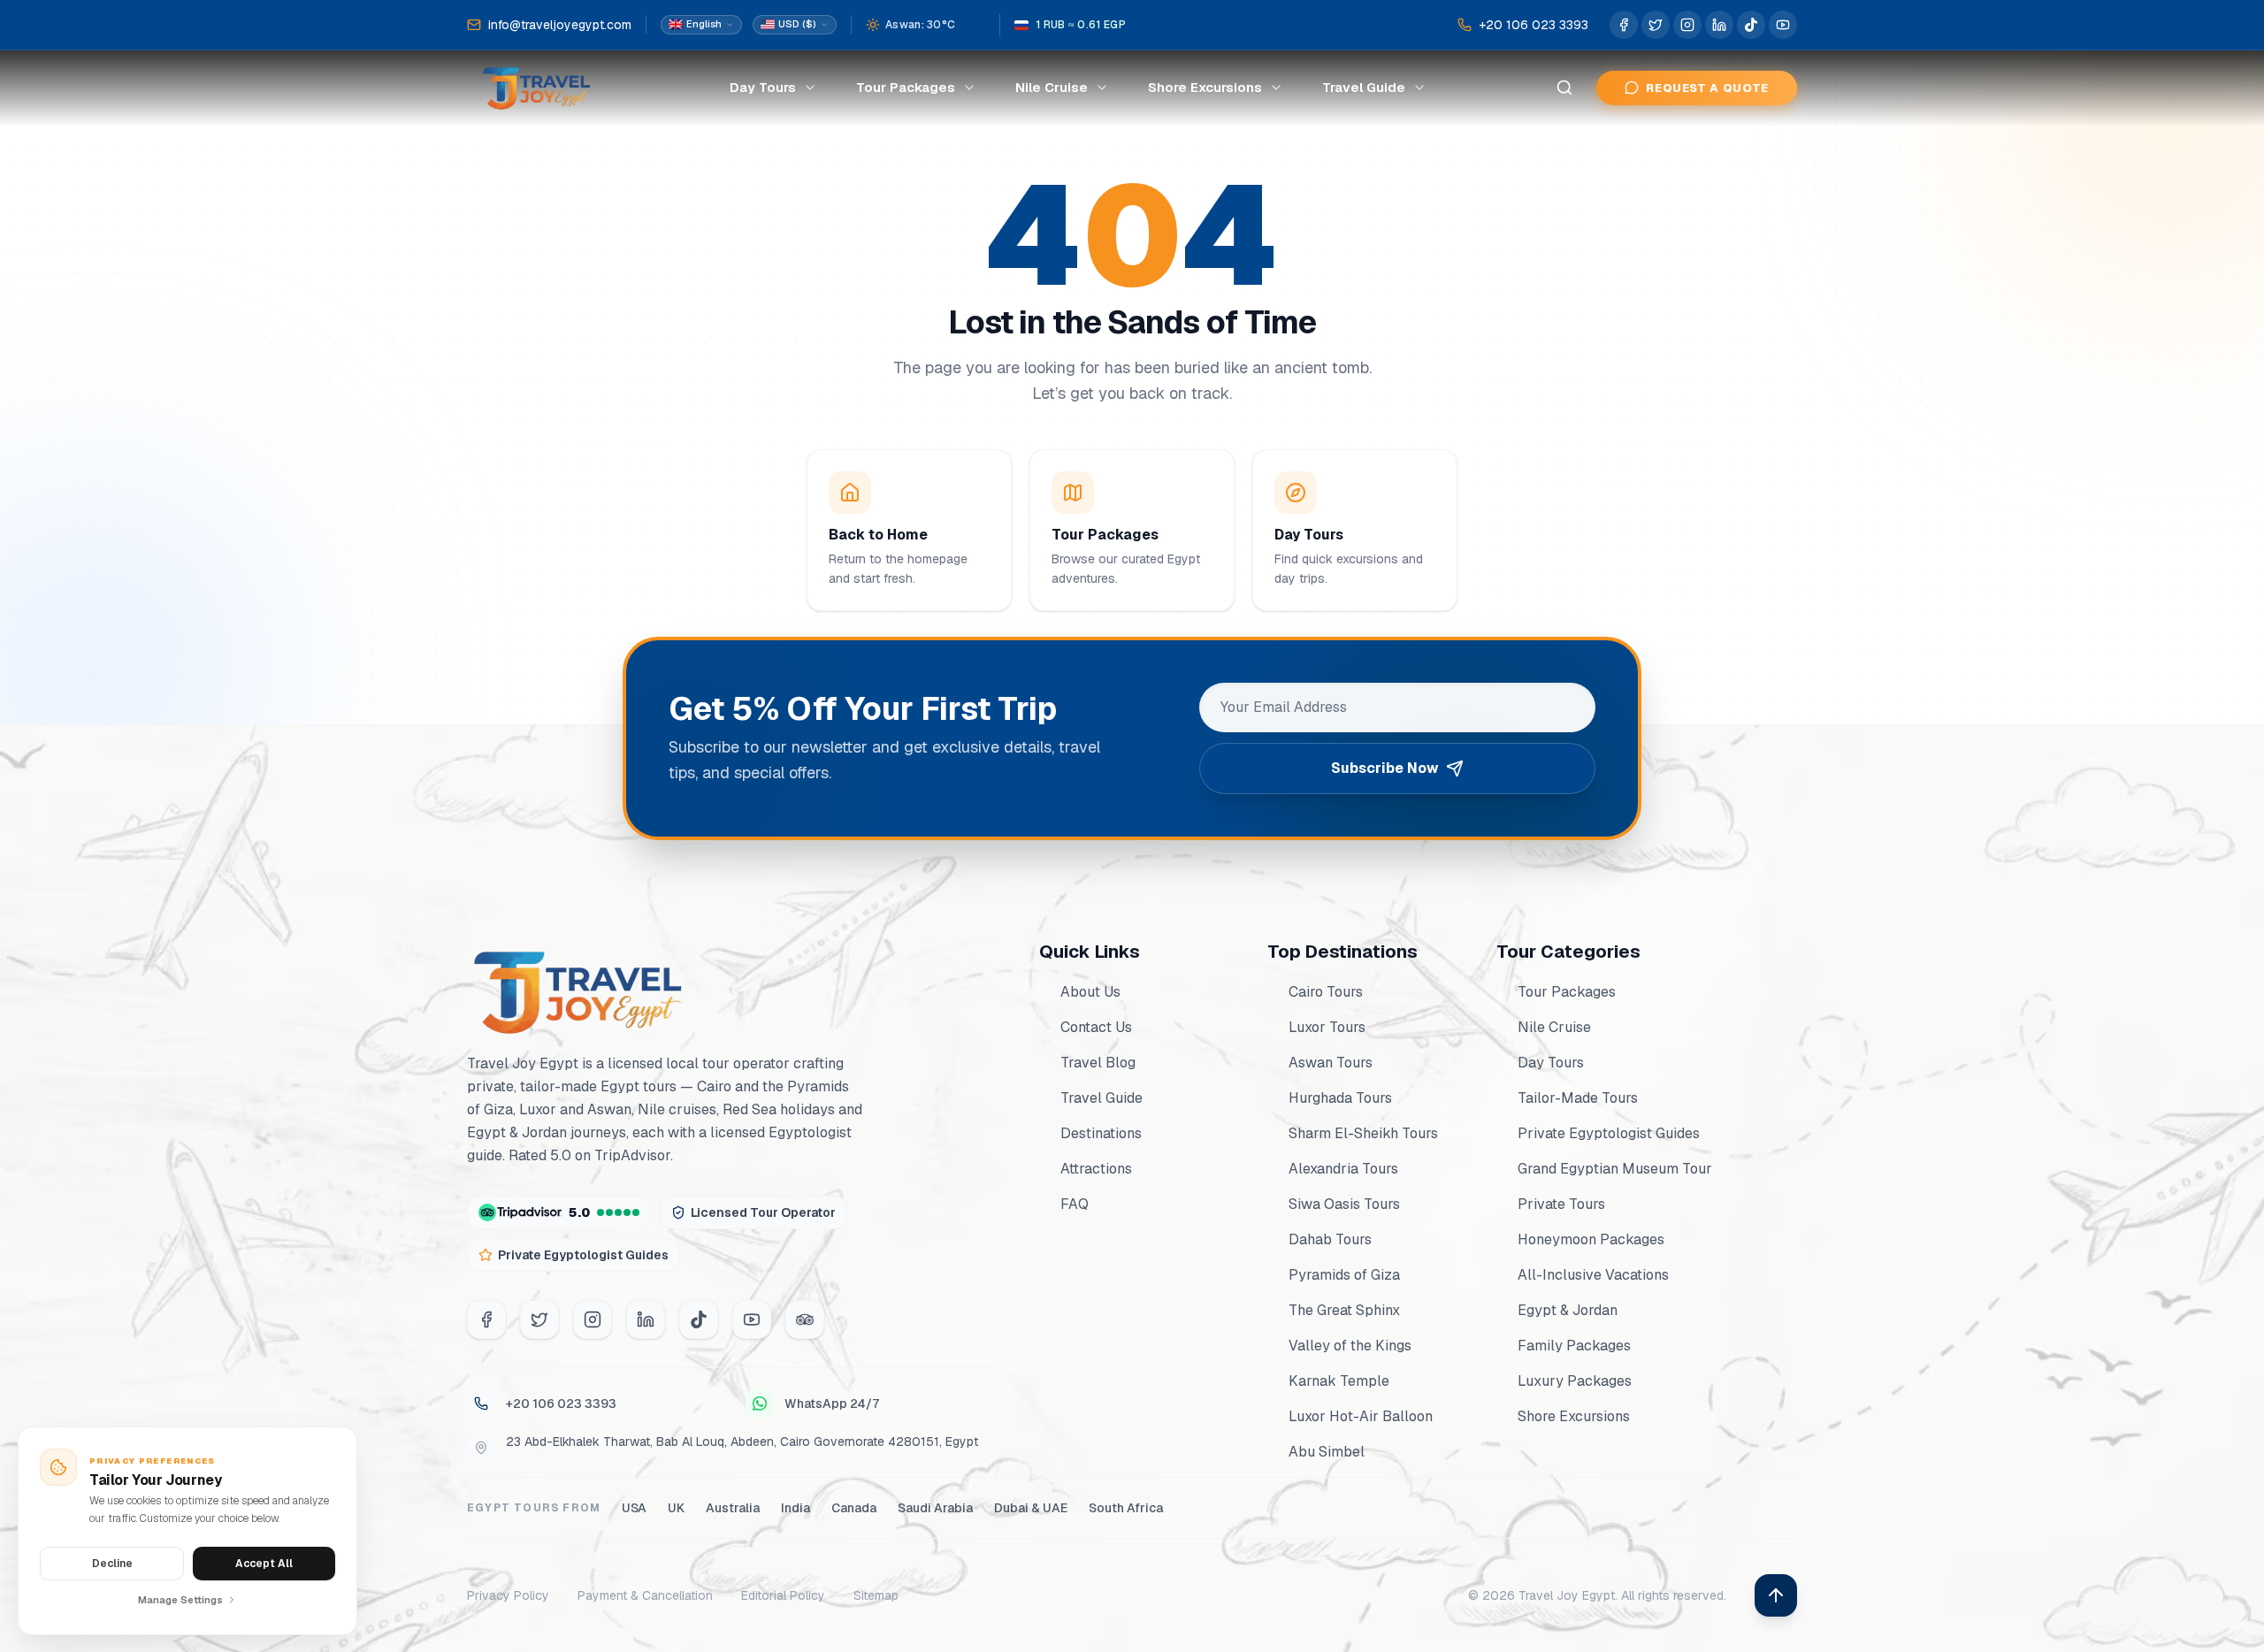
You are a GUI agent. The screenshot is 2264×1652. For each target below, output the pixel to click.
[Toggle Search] (1564, 88)
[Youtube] (752, 1319)
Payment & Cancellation (645, 1595)
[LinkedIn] (646, 1319)
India (795, 1508)
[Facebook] (486, 1319)
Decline (112, 1564)
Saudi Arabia (935, 1508)
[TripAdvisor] (805, 1319)
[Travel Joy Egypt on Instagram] (1687, 25)
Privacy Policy (508, 1595)
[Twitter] (539, 1319)
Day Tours (763, 87)
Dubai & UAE (1031, 1508)
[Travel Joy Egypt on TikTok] (1751, 25)
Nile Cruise (1052, 87)
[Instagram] (593, 1319)
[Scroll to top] (1776, 1595)
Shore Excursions (1205, 87)
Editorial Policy (783, 1595)
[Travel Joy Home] (538, 88)
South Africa (1126, 1508)
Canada (854, 1508)
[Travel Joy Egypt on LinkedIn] (1719, 25)
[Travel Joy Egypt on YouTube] (1783, 25)
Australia (733, 1508)
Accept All (264, 1564)
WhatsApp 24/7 (832, 1403)
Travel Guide (1364, 87)
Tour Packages (906, 87)
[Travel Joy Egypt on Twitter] (1656, 25)
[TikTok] (699, 1319)
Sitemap (876, 1595)
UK (676, 1508)
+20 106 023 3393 (561, 1403)
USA (634, 1508)
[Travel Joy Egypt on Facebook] (1624, 25)
